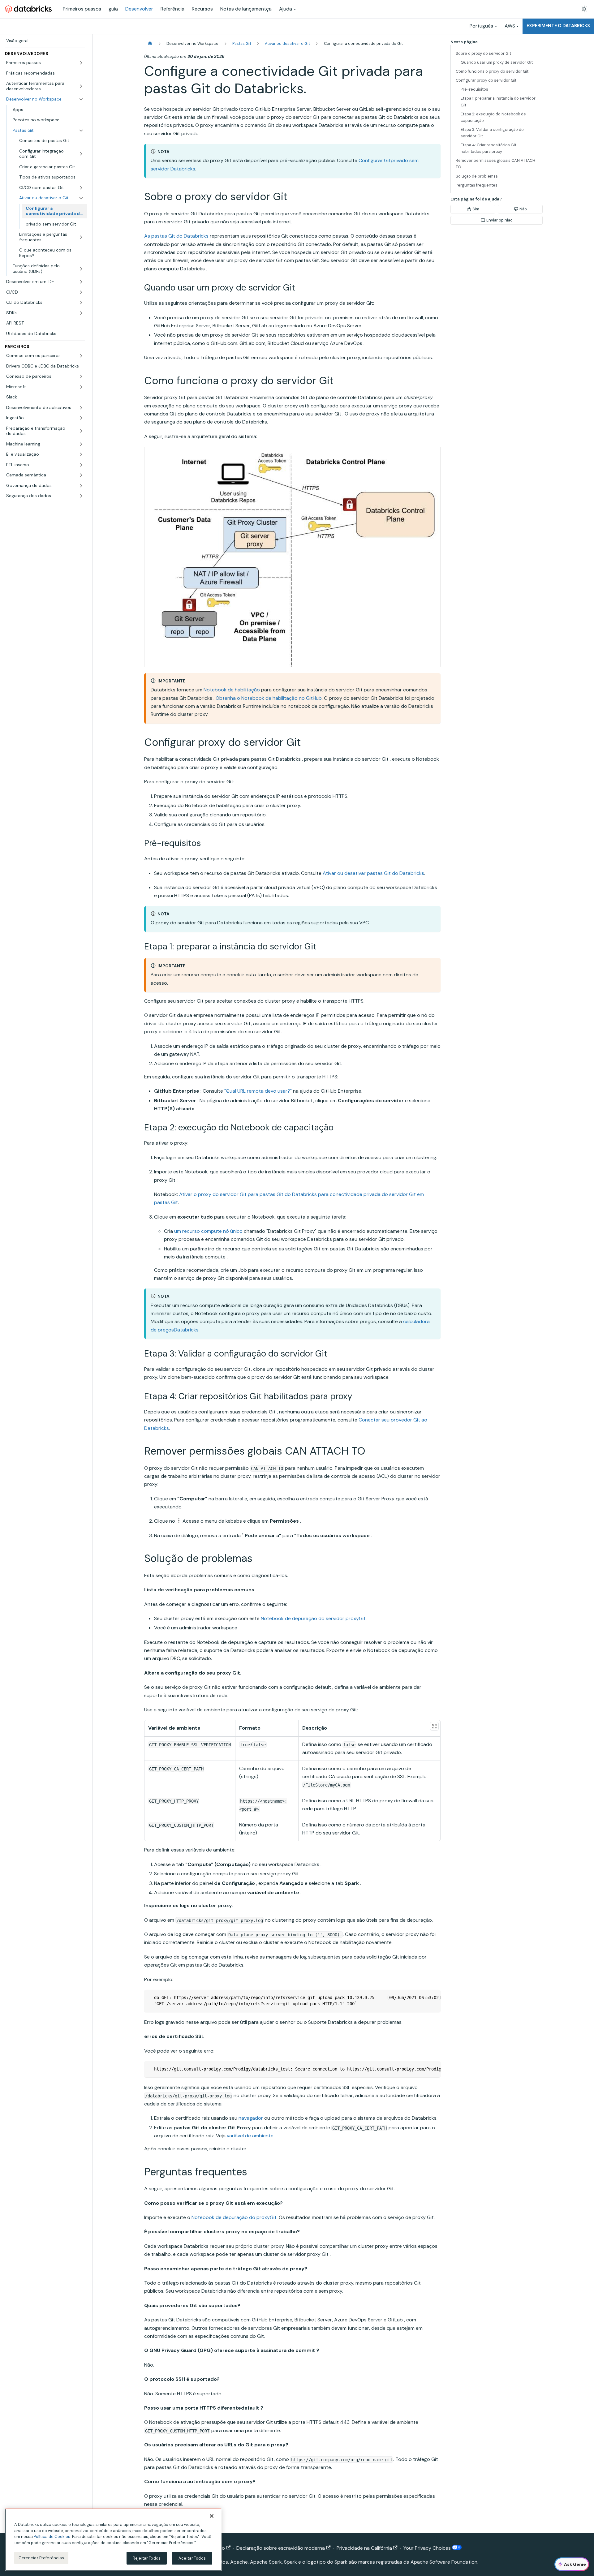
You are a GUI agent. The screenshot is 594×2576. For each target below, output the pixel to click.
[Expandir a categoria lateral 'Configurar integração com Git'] (81, 154)
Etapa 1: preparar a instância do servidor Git (498, 101)
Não (523, 209)
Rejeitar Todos (147, 2558)
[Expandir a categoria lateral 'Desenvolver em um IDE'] (81, 282)
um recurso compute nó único (208, 1231)
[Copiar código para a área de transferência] (433, 1998)
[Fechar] (212, 2516)
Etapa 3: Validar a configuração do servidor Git (492, 133)
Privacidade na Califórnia (364, 2548)
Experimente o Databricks (558, 26)
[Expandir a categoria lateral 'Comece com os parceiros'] (81, 356)
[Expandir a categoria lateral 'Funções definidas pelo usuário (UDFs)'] (81, 269)
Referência (172, 9)
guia (113, 9)
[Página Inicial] (150, 43)
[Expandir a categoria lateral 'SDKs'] (81, 313)
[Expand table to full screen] (434, 1726)
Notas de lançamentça (246, 9)
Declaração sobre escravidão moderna (281, 2548)
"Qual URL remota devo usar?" (258, 1091)
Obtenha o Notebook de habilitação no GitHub (269, 698)
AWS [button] (510, 26)
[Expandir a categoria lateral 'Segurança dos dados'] (81, 496)
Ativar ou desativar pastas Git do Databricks (373, 873)
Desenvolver (139, 9)
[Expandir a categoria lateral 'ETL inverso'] (81, 465)
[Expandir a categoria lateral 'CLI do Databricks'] (81, 303)
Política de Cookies (52, 2537)
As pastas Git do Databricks (176, 236)
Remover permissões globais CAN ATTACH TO (495, 164)
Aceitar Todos (192, 2558)
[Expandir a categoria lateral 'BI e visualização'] (81, 454)
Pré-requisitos (474, 89)
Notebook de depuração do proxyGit (234, 2217)
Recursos (202, 9)
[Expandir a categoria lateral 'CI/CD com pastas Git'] (81, 188)
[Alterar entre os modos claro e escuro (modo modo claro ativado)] (584, 9)
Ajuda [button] (286, 9)
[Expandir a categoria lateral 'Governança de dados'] (81, 486)
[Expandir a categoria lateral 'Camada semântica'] (81, 475)
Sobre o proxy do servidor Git (483, 53)
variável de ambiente (250, 2136)
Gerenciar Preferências (41, 2558)
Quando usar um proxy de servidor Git (497, 62)
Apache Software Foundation (444, 2562)
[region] (113, 2540)
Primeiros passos (82, 9)
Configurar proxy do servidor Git (486, 80)
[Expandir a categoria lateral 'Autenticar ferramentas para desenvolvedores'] (81, 86)
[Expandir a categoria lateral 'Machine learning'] (81, 444)
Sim (476, 209)
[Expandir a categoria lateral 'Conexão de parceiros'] (81, 376)
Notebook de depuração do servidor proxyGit (313, 1618)
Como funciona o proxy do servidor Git (492, 71)
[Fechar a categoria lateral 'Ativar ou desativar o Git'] (81, 198)
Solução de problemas (477, 176)
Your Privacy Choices (428, 2548)
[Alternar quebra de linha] (422, 1998)
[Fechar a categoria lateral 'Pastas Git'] (81, 131)
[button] (45, 63)
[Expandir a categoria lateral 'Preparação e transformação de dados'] (81, 431)
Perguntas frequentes (477, 185)
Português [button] (481, 26)
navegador (251, 2118)
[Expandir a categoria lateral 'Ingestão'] (81, 418)
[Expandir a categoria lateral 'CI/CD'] (81, 292)
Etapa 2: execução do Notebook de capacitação (493, 117)
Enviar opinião (499, 220)
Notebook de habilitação (232, 690)
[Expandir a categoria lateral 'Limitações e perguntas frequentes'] (81, 237)
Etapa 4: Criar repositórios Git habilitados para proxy (489, 148)
